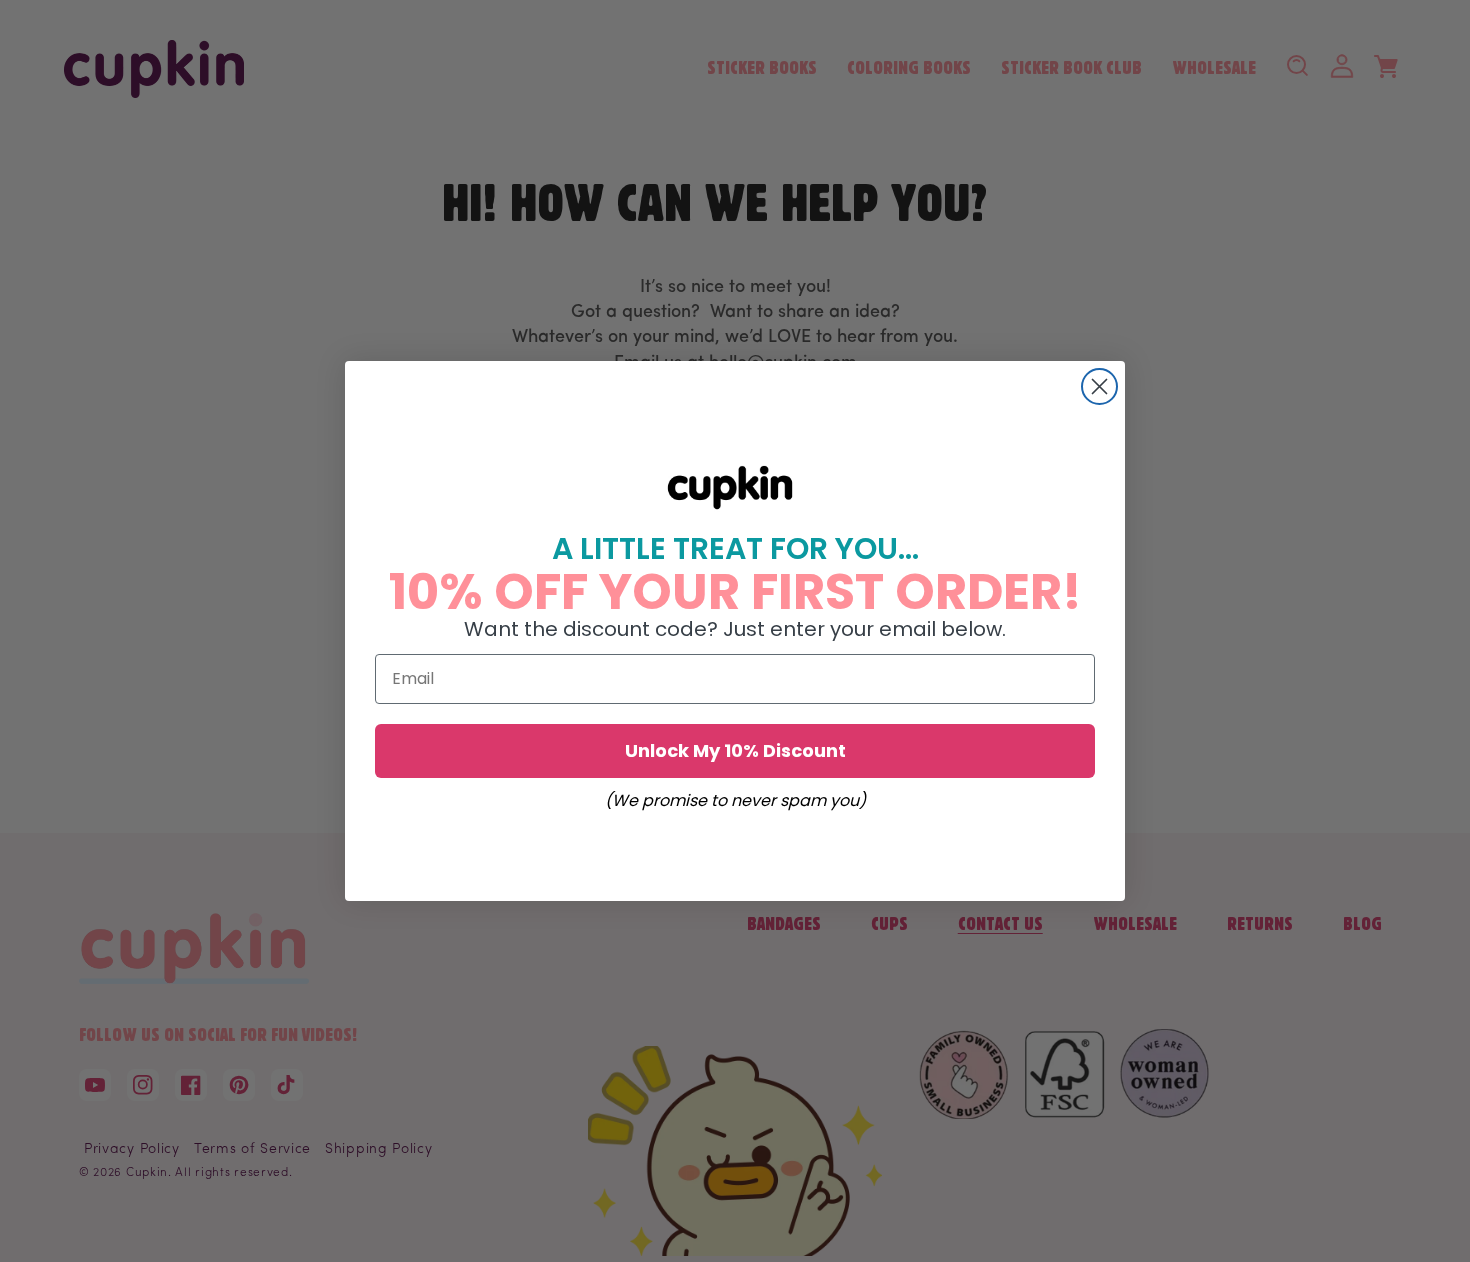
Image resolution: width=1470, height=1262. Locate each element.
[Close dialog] (1099, 386)
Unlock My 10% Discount (735, 750)
